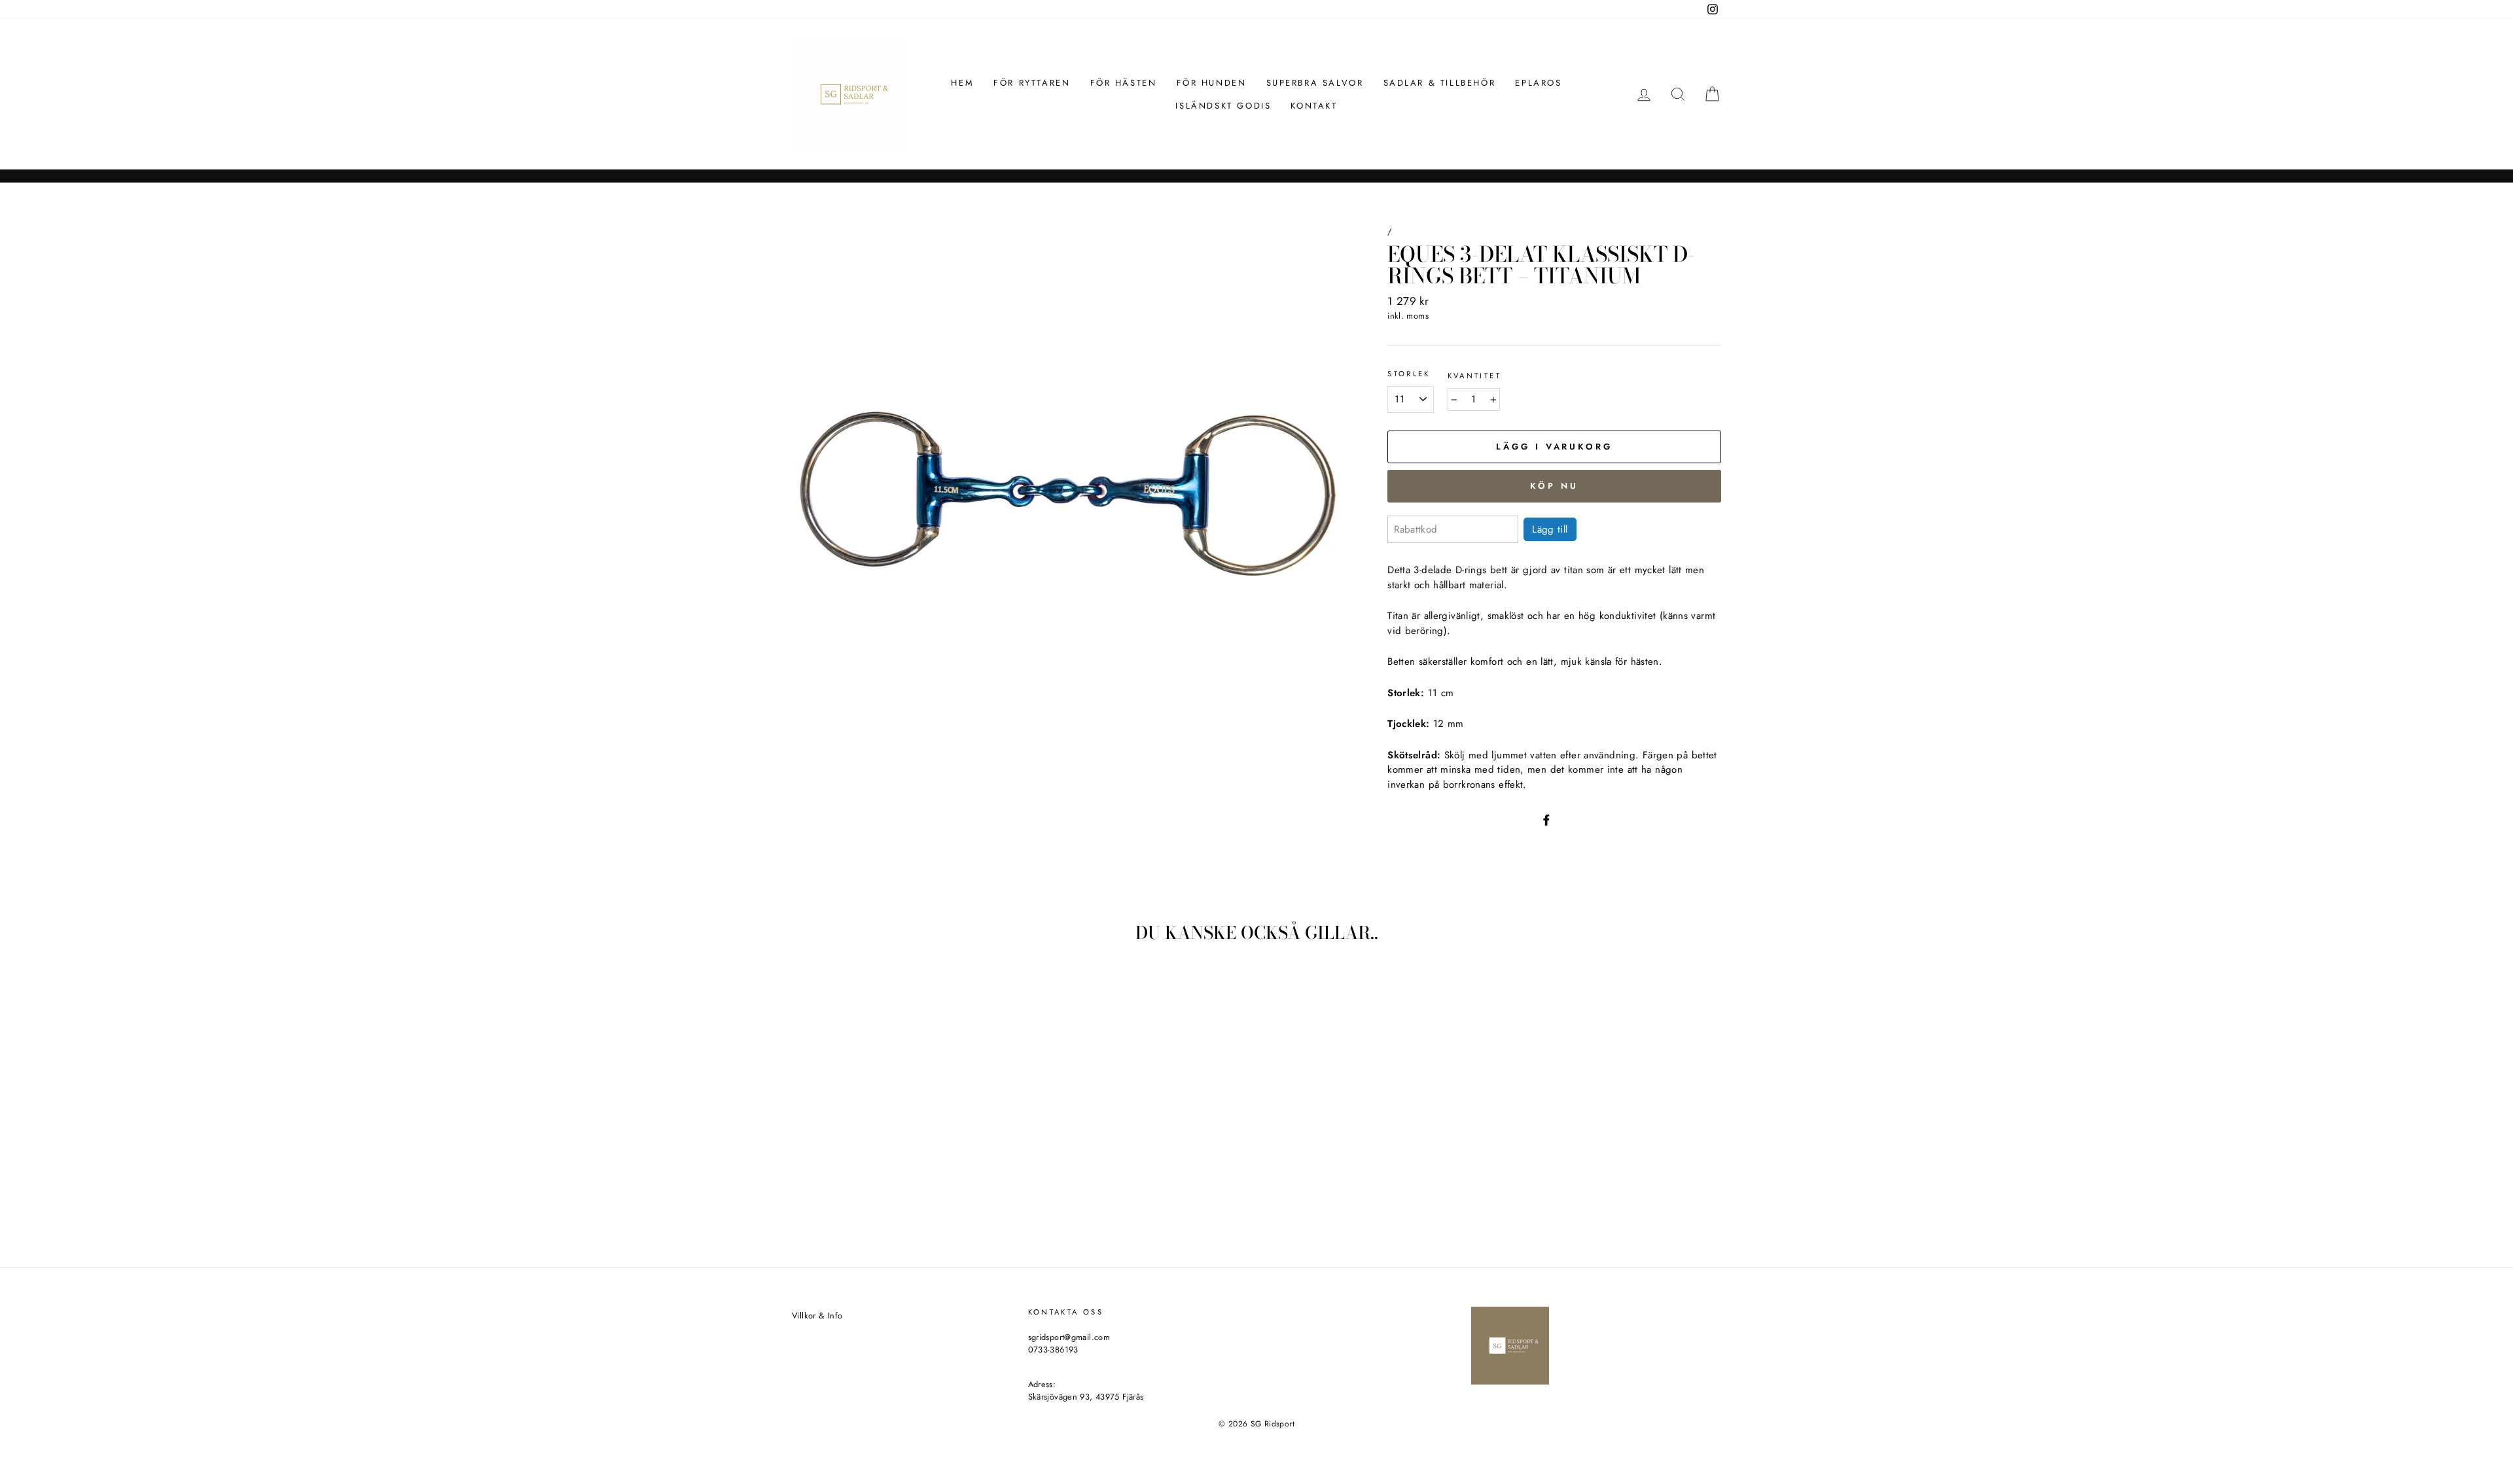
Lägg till (1550, 529)
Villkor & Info (817, 1316)
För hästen (1124, 83)
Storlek (1409, 374)
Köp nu (1554, 486)
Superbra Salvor (1315, 83)
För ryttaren (1032, 83)
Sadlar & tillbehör (1440, 83)
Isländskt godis (1223, 106)
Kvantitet (1474, 376)
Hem (962, 83)
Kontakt (1314, 106)
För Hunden (1212, 83)
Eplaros (1538, 83)
